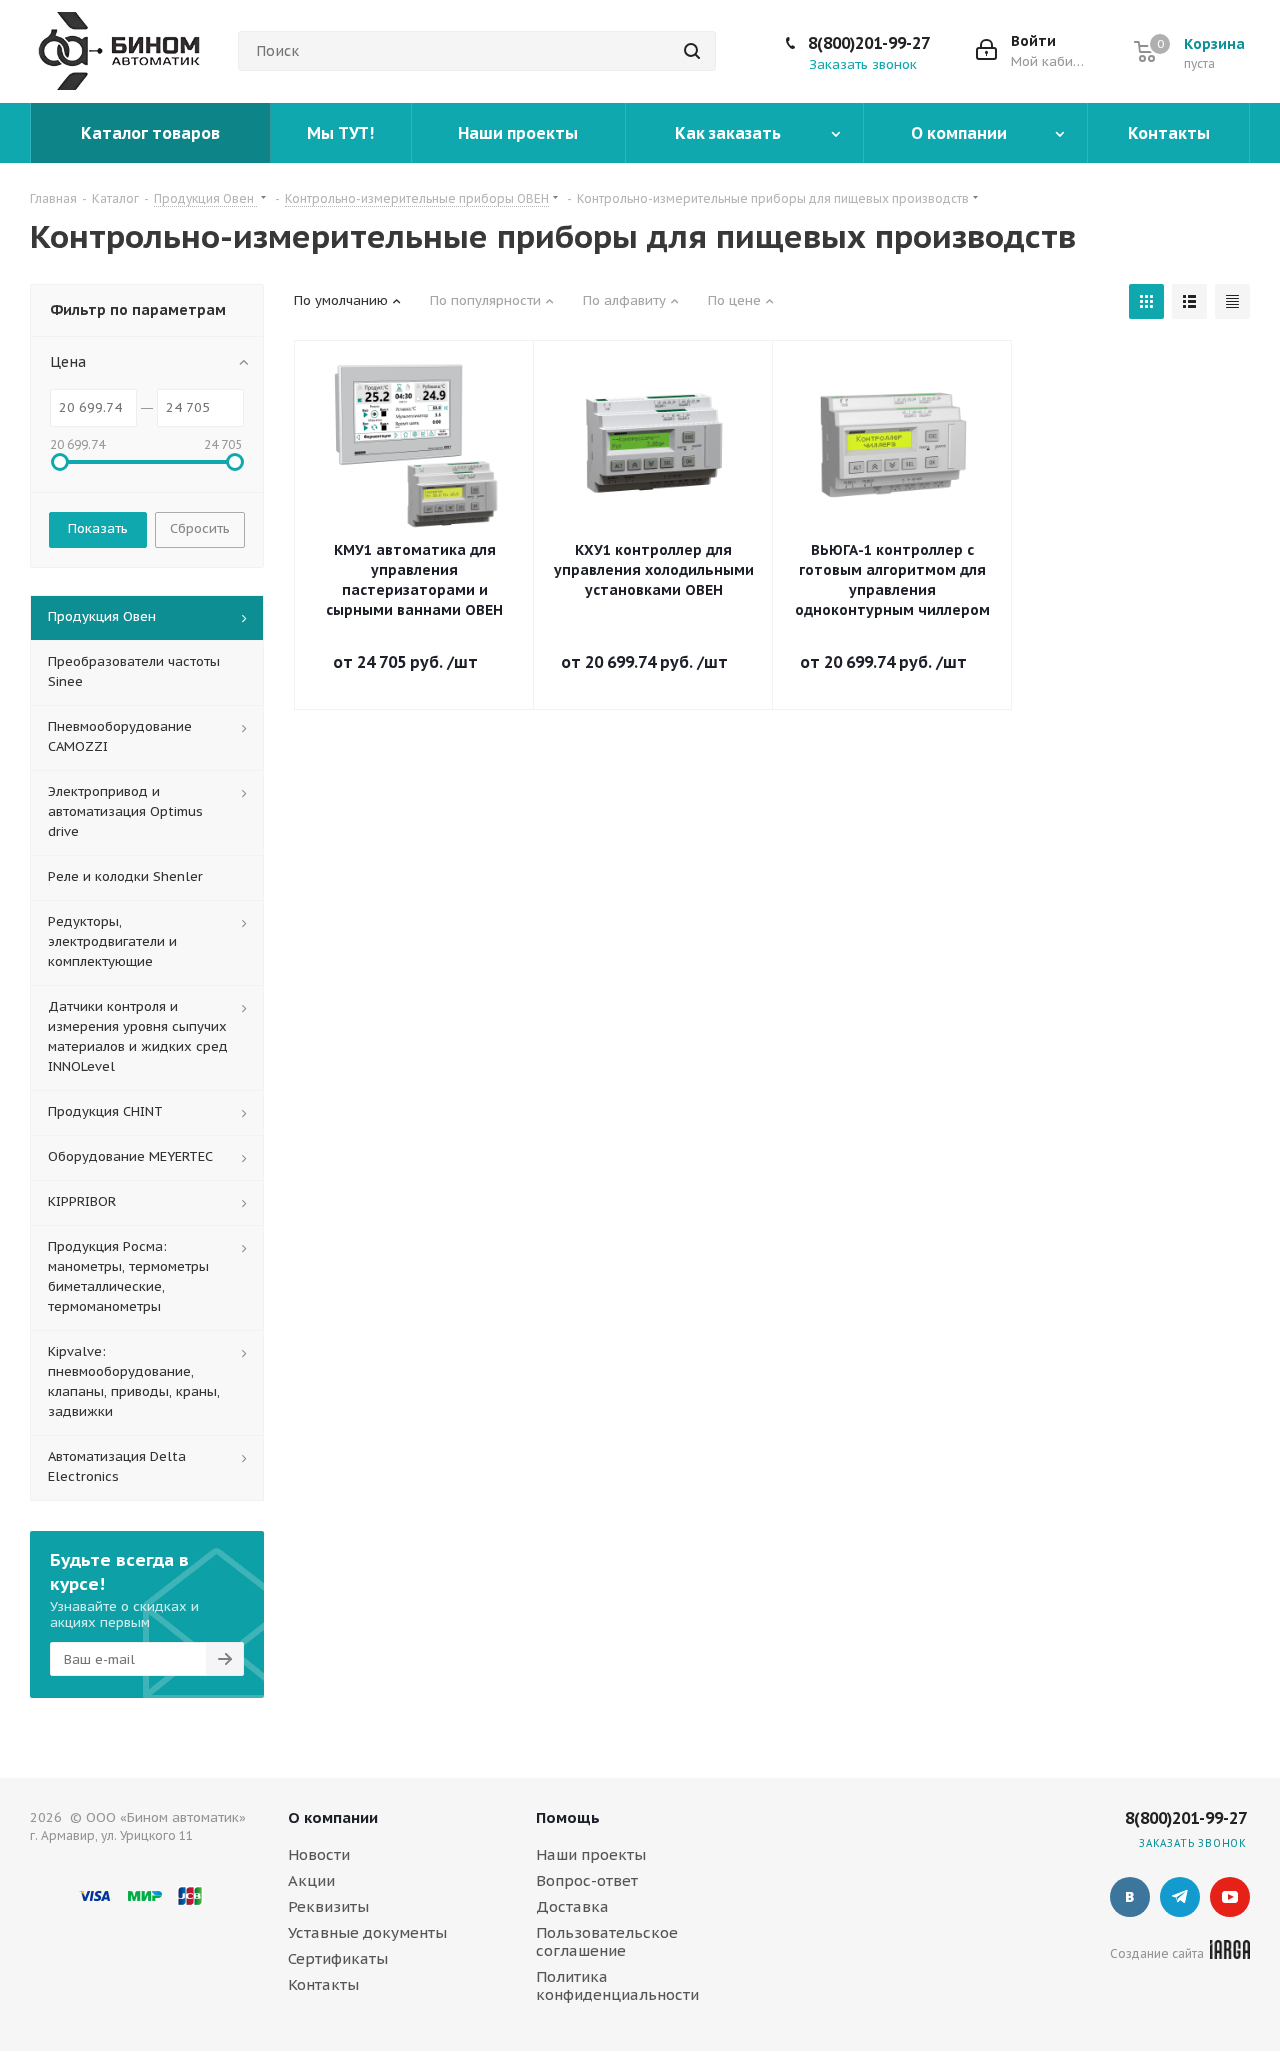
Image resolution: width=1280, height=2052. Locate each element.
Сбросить (200, 528)
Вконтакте (1130, 1897)
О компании (333, 1817)
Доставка (572, 1906)
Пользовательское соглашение (607, 1941)
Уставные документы (367, 1932)
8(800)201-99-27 (869, 43)
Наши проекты (591, 1854)
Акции (311, 1880)
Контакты (323, 1984)
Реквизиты (328, 1906)
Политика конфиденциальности (617, 1985)
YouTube (1230, 1897)
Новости (319, 1854)
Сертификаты (338, 1958)
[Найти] (692, 51)
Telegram (1180, 1897)
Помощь (568, 1817)
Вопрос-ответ (587, 1880)
